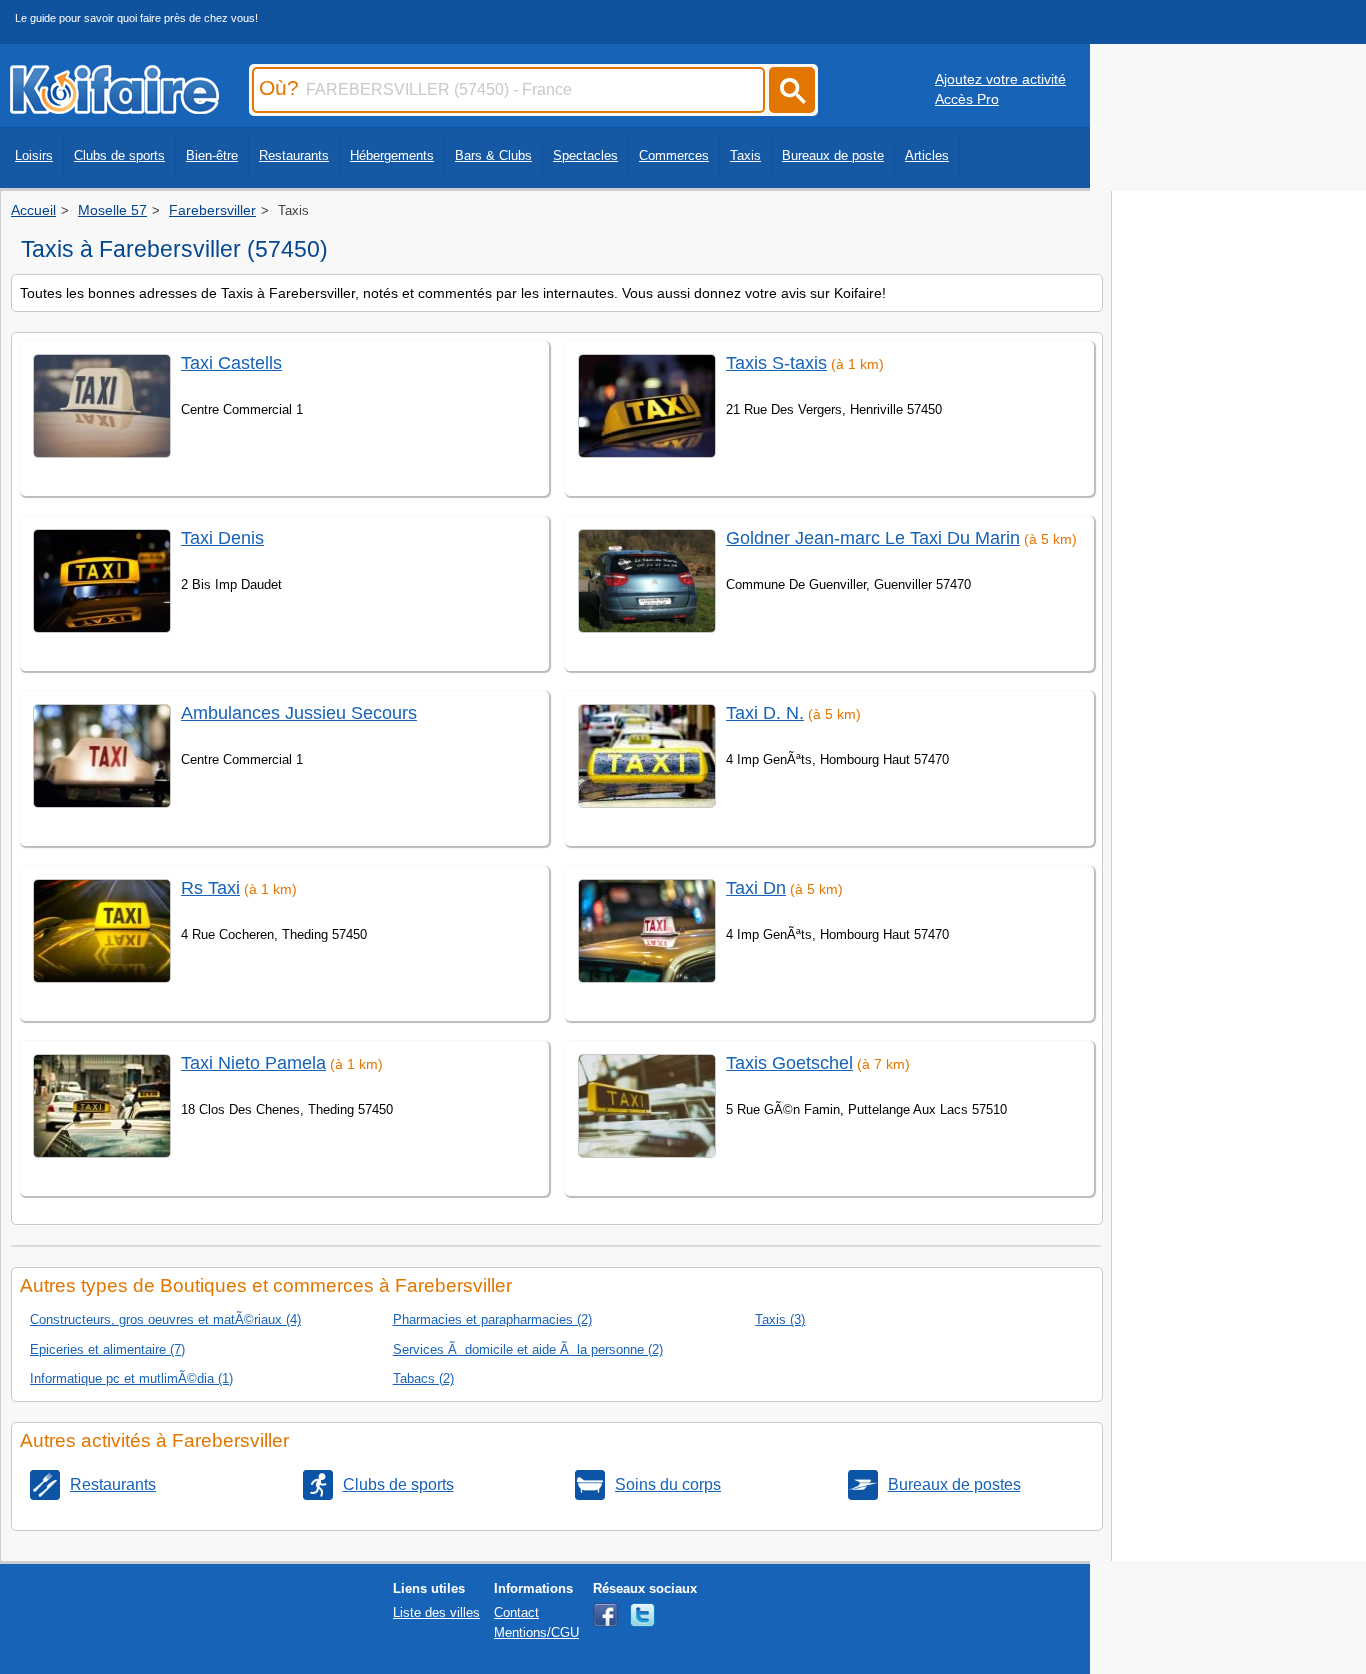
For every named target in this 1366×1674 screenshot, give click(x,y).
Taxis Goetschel (789, 1063)
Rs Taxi (210, 888)
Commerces (674, 155)
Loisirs (34, 155)
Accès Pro (967, 99)
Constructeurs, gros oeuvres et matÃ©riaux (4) (165, 1319)
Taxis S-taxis (776, 363)
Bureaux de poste (833, 155)
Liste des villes (436, 1612)
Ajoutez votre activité (1000, 79)
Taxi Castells (231, 363)
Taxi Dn (756, 888)
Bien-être (212, 155)
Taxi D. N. (765, 713)
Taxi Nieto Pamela (253, 1063)
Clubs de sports (119, 155)
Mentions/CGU (536, 1632)
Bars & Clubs (493, 155)
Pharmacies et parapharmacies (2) (492, 1319)
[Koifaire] (114, 108)
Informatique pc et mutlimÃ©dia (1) (131, 1378)
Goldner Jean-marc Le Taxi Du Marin (873, 538)
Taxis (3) (780, 1319)
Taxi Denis (222, 538)
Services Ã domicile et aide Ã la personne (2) (528, 1349)
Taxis (745, 155)
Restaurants (294, 155)
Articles (927, 155)
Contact (516, 1612)
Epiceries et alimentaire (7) (107, 1349)
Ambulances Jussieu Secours (299, 713)
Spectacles (585, 155)
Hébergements (392, 155)
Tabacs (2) (423, 1378)
